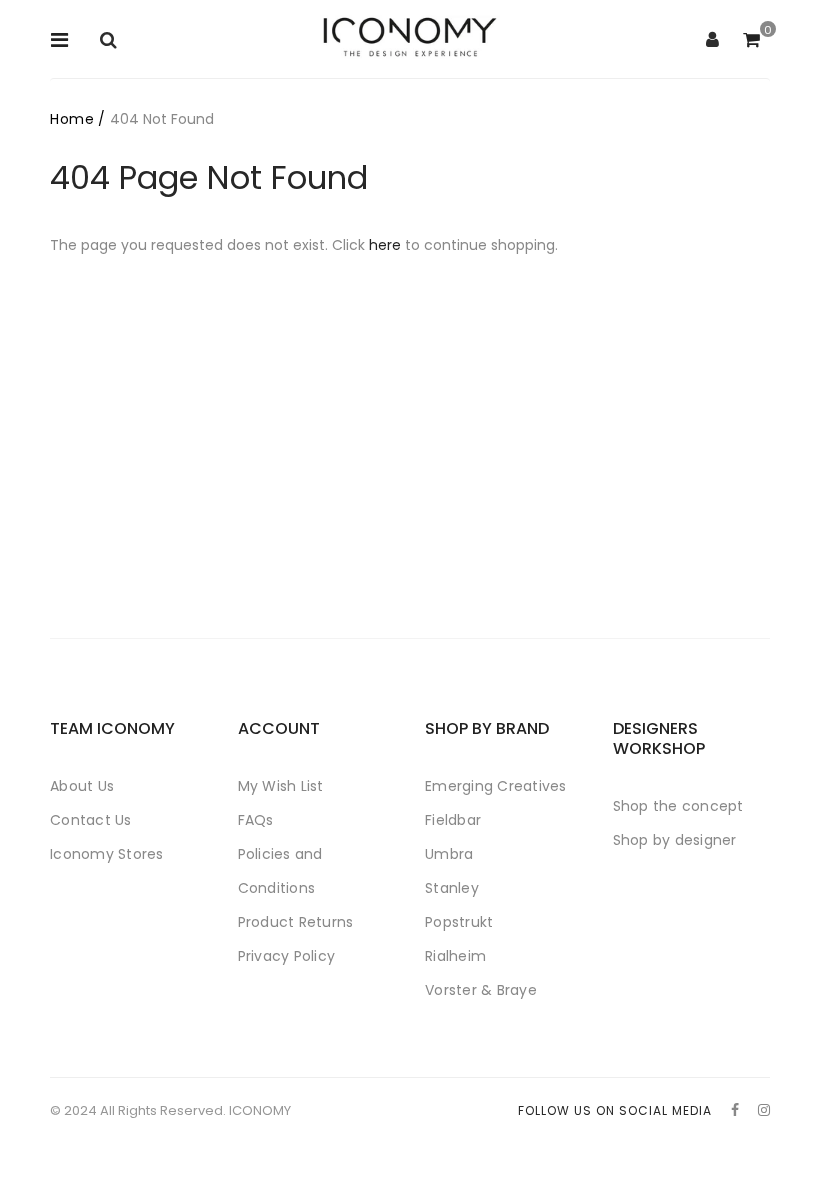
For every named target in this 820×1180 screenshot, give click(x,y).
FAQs (256, 820)
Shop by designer (675, 840)
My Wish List (281, 786)
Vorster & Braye (481, 990)
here (385, 245)
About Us (82, 786)
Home (72, 119)
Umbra (449, 854)
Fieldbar (453, 820)
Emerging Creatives (496, 786)
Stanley (452, 888)
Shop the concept (678, 806)
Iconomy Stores (107, 854)
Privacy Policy (287, 956)
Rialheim (455, 956)
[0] (751, 41)
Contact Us (91, 820)
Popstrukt (459, 922)
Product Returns (296, 922)
